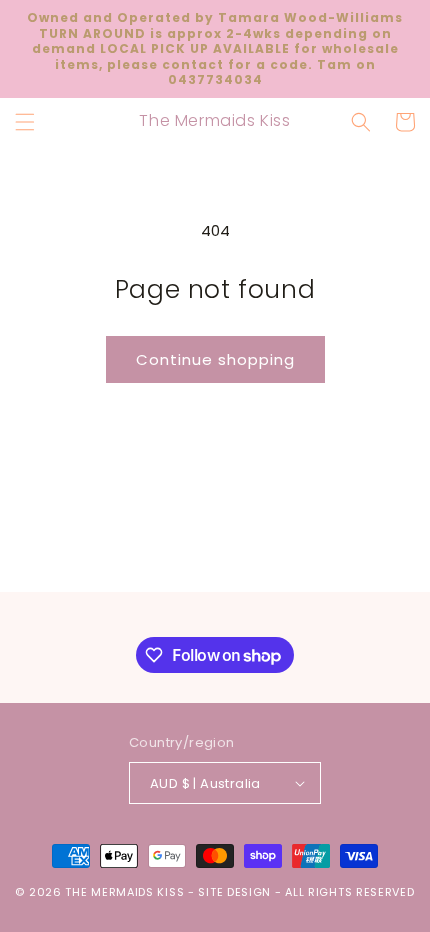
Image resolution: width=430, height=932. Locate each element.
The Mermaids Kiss (124, 892)
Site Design (234, 892)
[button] (25, 122)
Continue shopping (215, 359)
